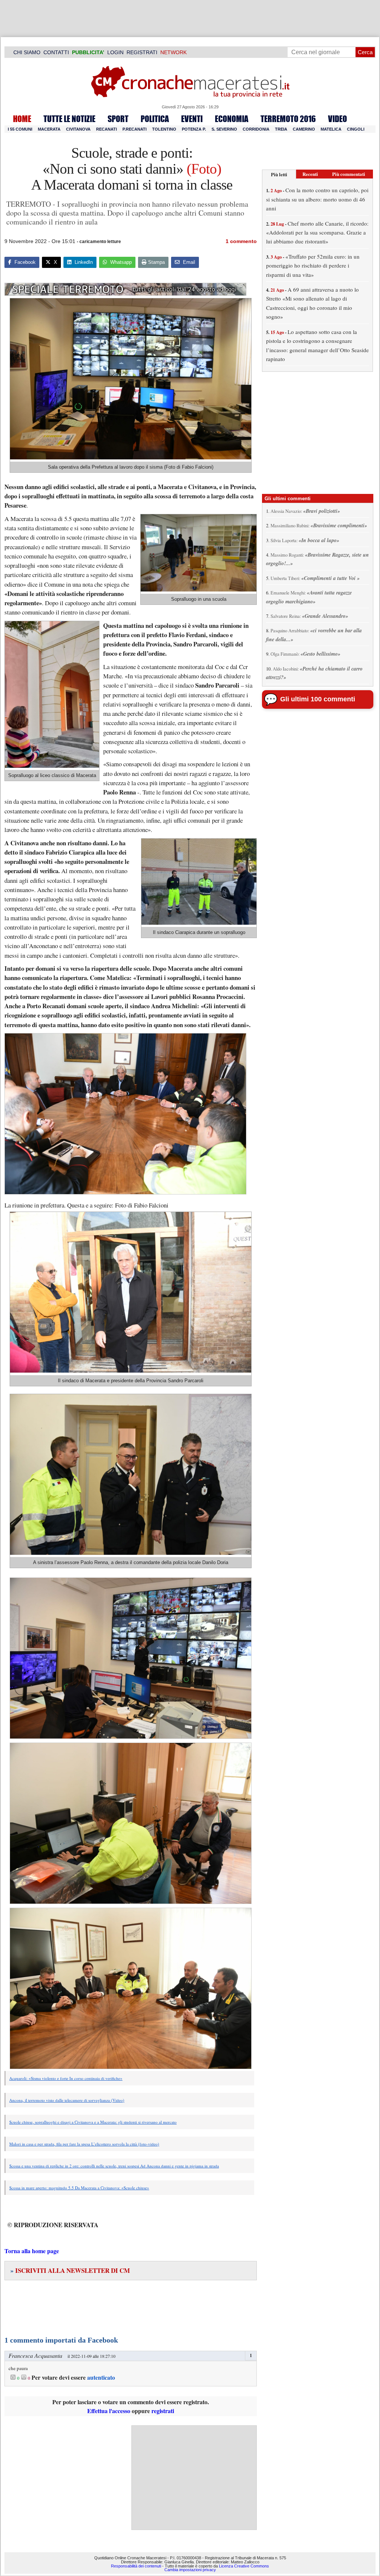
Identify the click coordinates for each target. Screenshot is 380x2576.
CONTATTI (56, 52)
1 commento (241, 241)
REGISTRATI (142, 52)
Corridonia (256, 129)
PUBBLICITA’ (88, 52)
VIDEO (338, 119)
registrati (163, 2411)
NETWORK (173, 52)
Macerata (49, 129)
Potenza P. (194, 129)
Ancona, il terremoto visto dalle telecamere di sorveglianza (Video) (67, 2100)
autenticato (101, 2377)
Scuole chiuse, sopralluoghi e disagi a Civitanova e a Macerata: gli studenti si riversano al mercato (93, 2122)
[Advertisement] (194, 2478)
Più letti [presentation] (279, 174)
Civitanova (78, 129)
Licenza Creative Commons (244, 2566)
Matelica (331, 129)
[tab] (279, 174)
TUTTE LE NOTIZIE (69, 119)
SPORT (118, 119)
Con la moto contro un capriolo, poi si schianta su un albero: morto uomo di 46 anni (317, 199)
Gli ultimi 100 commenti (318, 699)
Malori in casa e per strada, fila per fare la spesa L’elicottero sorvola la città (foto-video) (84, 2144)
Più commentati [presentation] (349, 174)
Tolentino (164, 129)
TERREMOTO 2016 (288, 119)
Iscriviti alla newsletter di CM (70, 2270)
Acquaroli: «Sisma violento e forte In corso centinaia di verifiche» (66, 2078)
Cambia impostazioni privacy (190, 2570)
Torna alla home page (32, 2251)
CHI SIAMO (27, 52)
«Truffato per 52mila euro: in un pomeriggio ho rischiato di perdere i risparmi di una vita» (313, 266)
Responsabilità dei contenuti (136, 2566)
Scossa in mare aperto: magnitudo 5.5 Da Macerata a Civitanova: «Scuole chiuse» (79, 2188)
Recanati (107, 129)
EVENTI (192, 119)
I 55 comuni (20, 129)
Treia (281, 129)
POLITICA (155, 119)
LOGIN (115, 52)
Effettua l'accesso (109, 2411)
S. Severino (224, 129)
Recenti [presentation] (310, 174)
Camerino (304, 129)
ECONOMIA (232, 119)
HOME (22, 119)
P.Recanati (135, 129)
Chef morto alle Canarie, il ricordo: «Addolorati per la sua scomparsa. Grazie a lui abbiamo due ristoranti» (317, 232)
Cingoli (356, 129)
